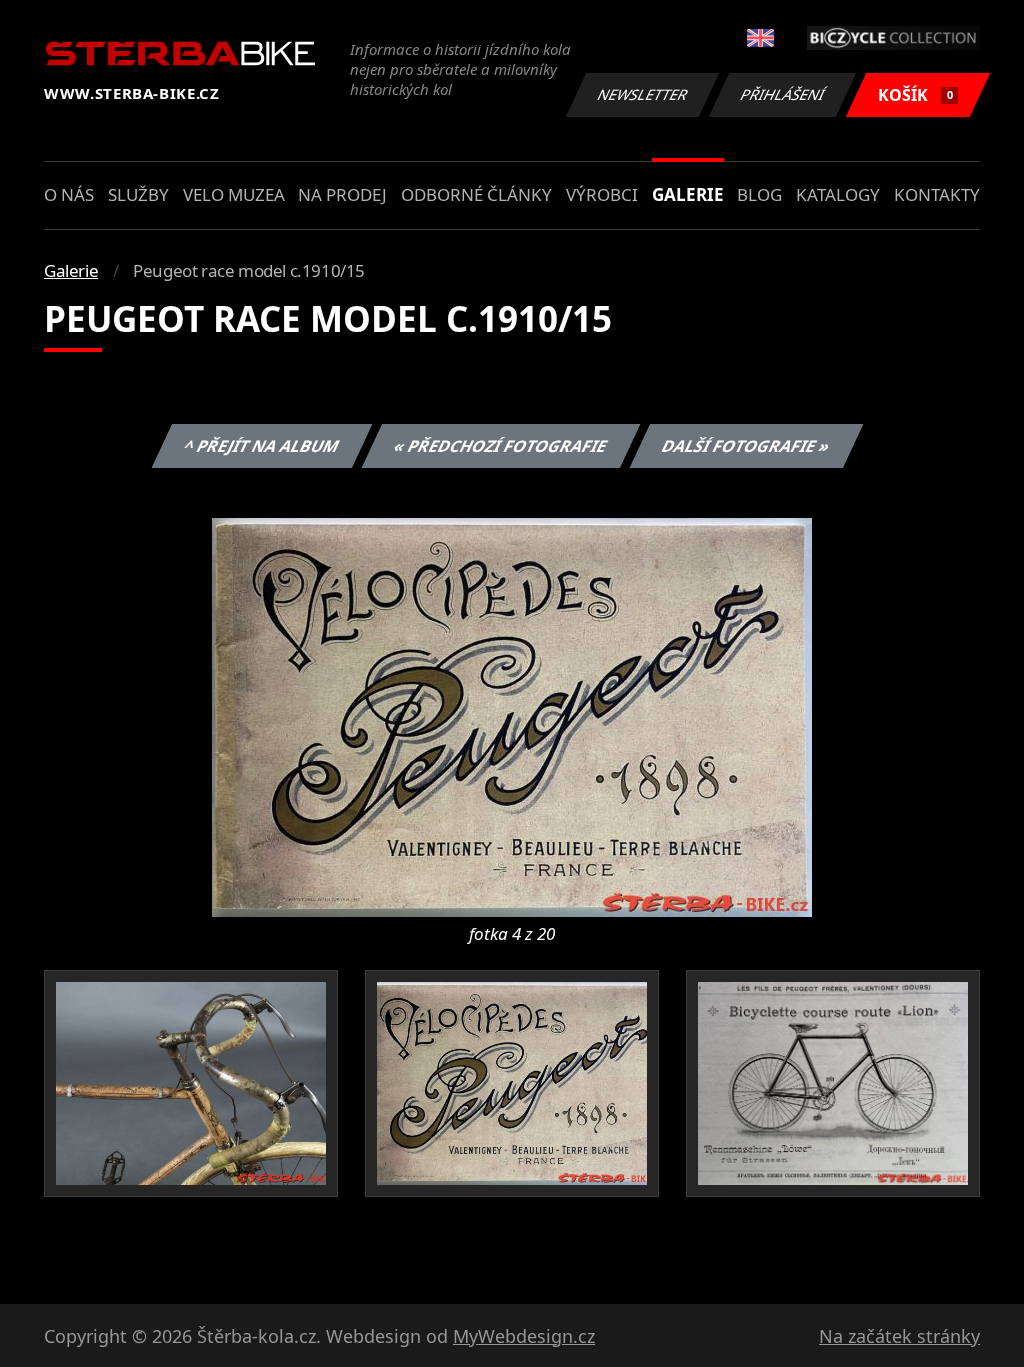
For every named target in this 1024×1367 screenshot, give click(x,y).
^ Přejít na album (261, 446)
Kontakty (937, 194)
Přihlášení (783, 94)
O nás (69, 194)
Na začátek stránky (899, 1336)
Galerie (688, 194)
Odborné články (476, 194)
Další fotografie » (745, 446)
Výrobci (602, 194)
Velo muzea (234, 194)
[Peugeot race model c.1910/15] (512, 716)
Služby (138, 194)
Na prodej (342, 194)
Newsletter (643, 94)
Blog (759, 194)
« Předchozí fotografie (500, 446)
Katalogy (838, 194)
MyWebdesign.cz (524, 1336)
